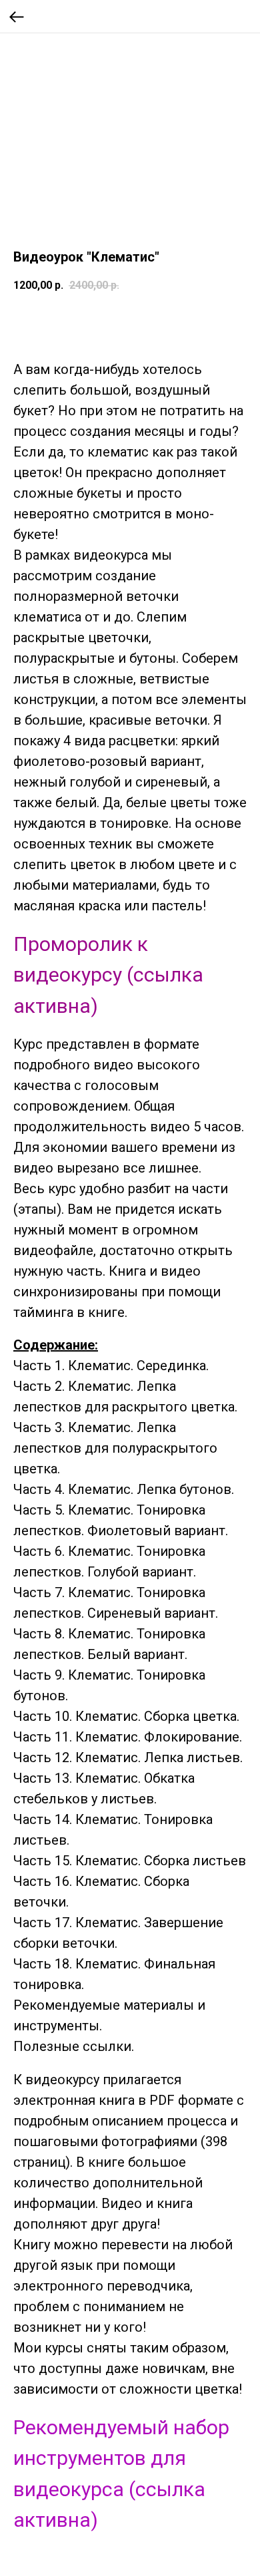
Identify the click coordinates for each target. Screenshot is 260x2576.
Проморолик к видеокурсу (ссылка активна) (108, 975)
